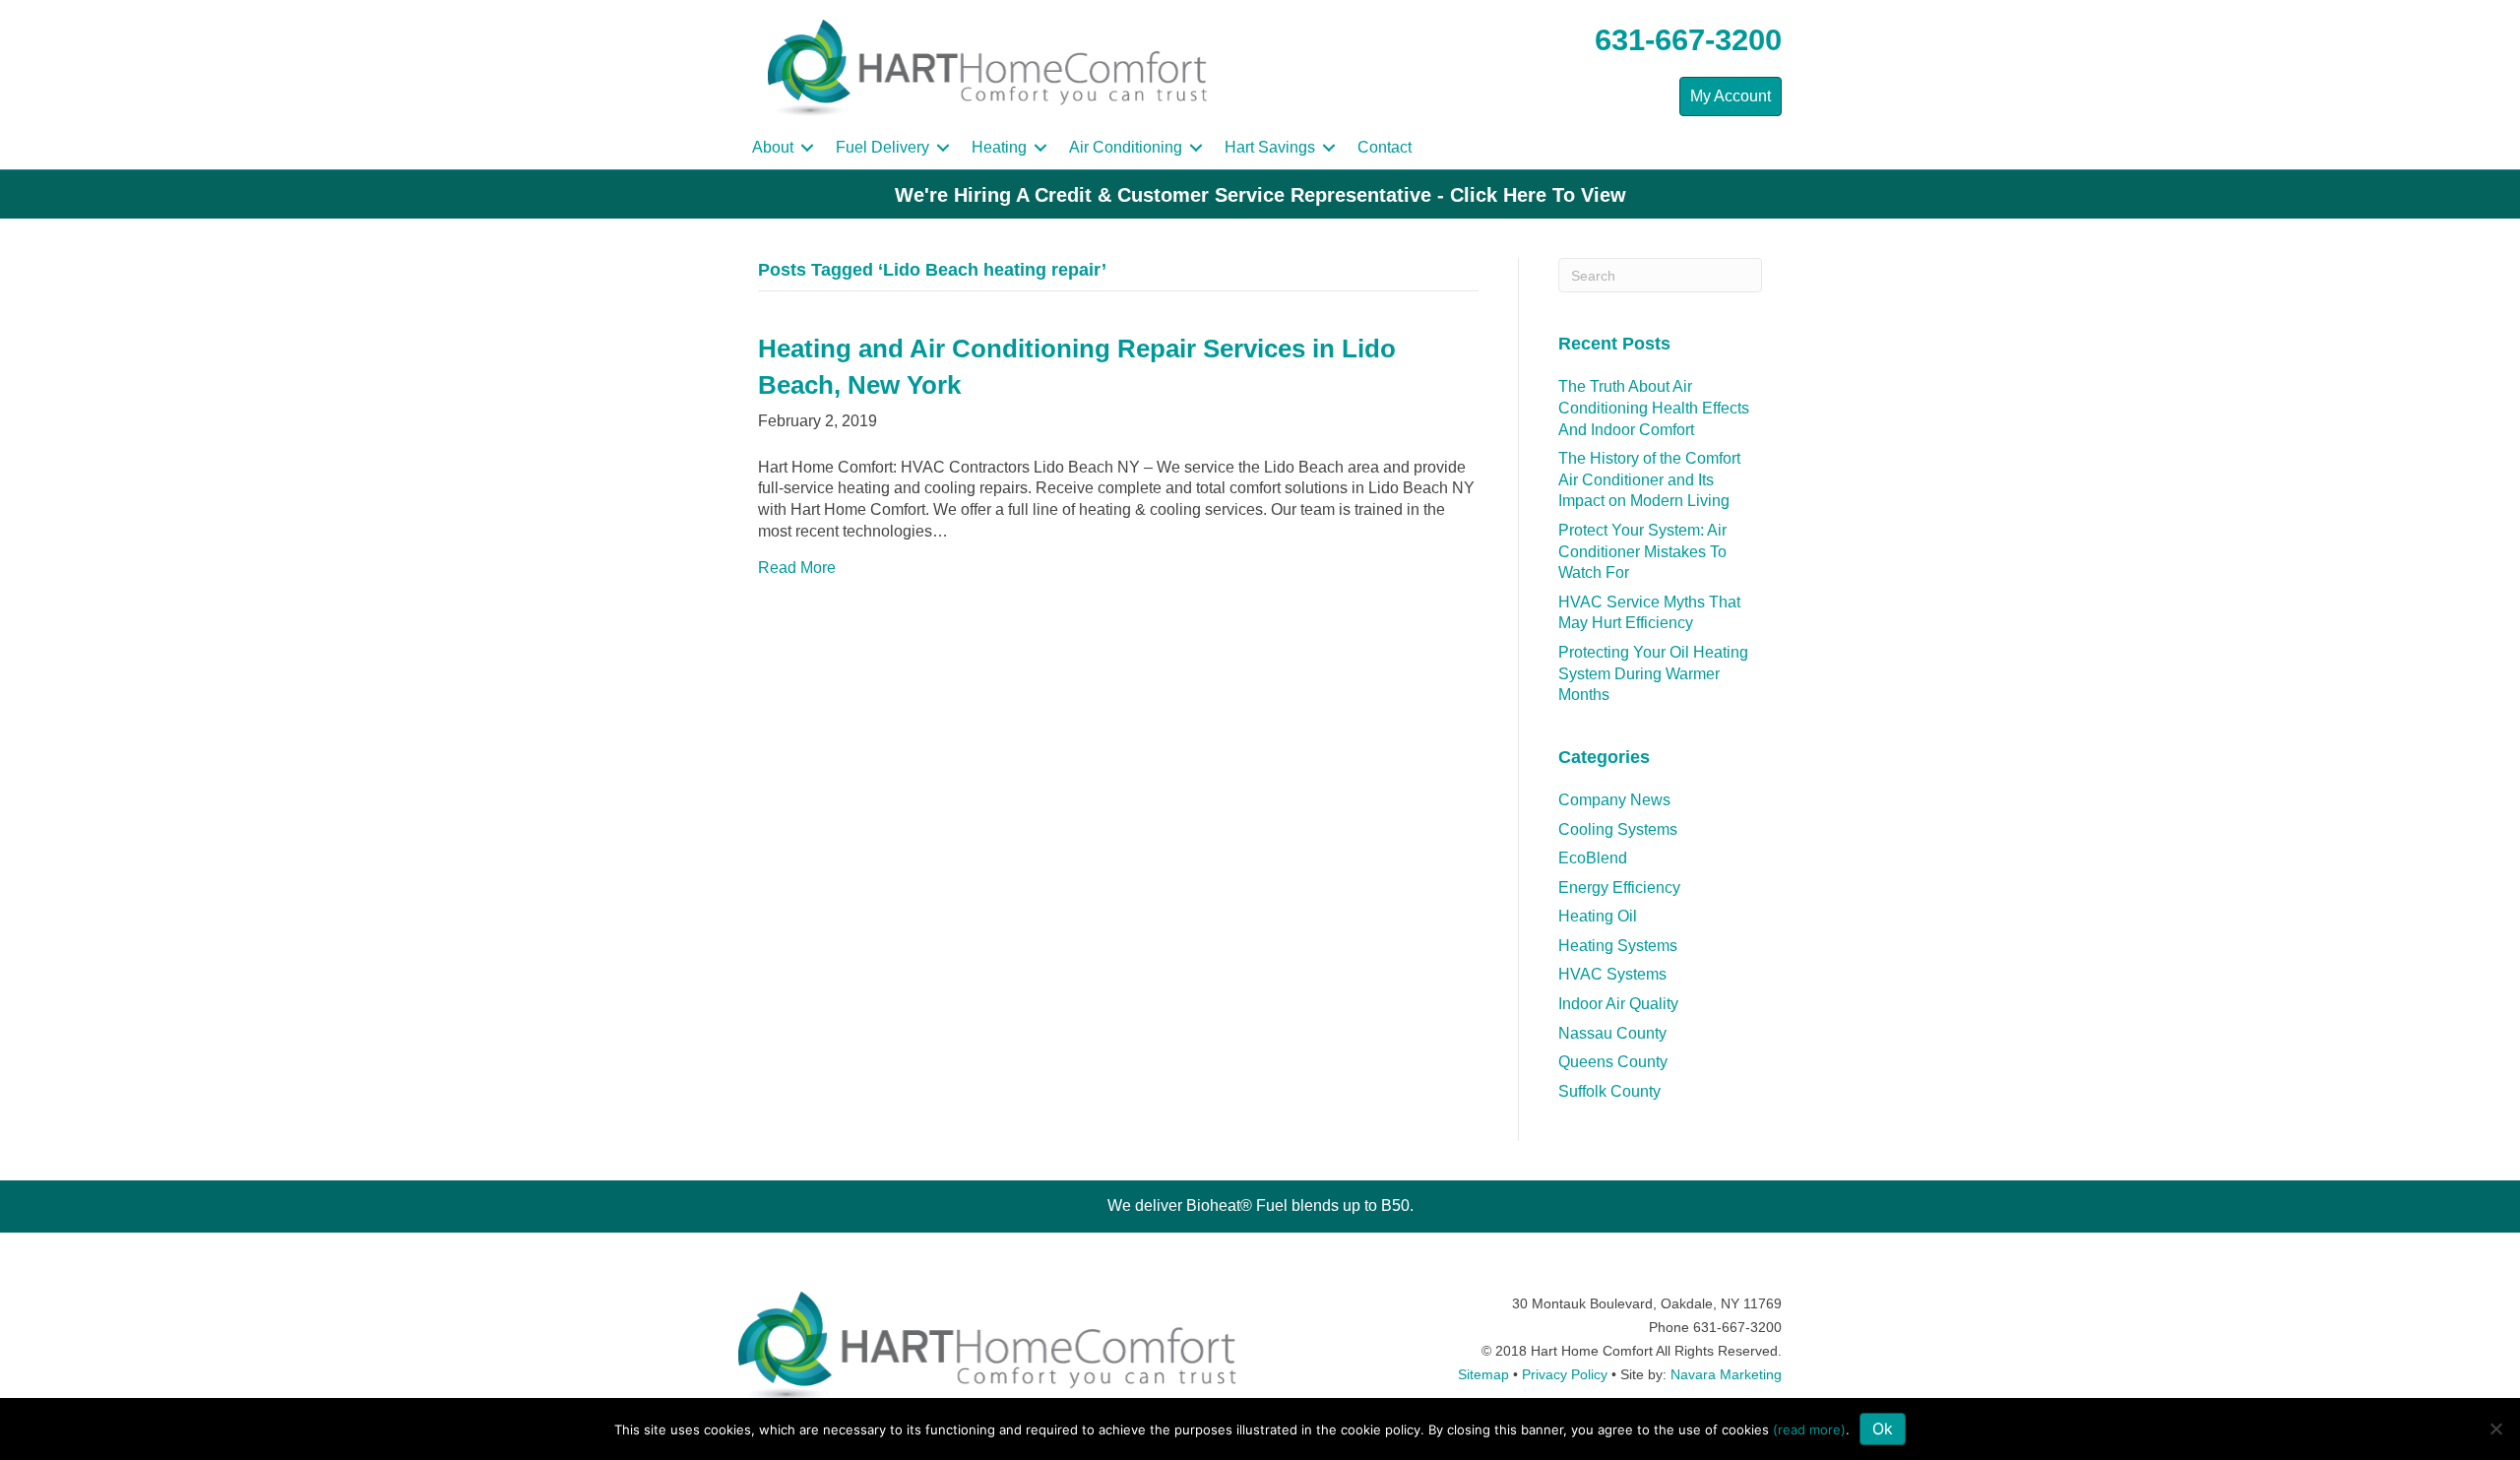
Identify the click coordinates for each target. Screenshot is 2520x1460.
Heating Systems (1618, 946)
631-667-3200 (1688, 40)
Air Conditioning (1126, 147)
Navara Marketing (1726, 1374)
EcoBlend (1593, 858)
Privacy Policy (1565, 1374)
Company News (1614, 800)
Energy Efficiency (1619, 888)
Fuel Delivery (882, 147)
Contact (1385, 147)
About (773, 147)
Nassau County (1612, 1033)
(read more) (1809, 1429)
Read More (797, 568)
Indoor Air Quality (1618, 1004)
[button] (807, 148)
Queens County (1613, 1062)
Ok (1883, 1428)
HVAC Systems (1612, 974)
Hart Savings (1270, 147)
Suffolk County (1609, 1091)
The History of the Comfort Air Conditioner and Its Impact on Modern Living (1649, 479)
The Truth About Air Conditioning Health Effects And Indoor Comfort (1654, 408)
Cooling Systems (1618, 829)
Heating (999, 147)
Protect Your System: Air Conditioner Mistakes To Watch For (1642, 551)
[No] (2495, 1428)
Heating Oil (1598, 916)
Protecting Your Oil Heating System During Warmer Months (1653, 673)
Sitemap (1483, 1374)
